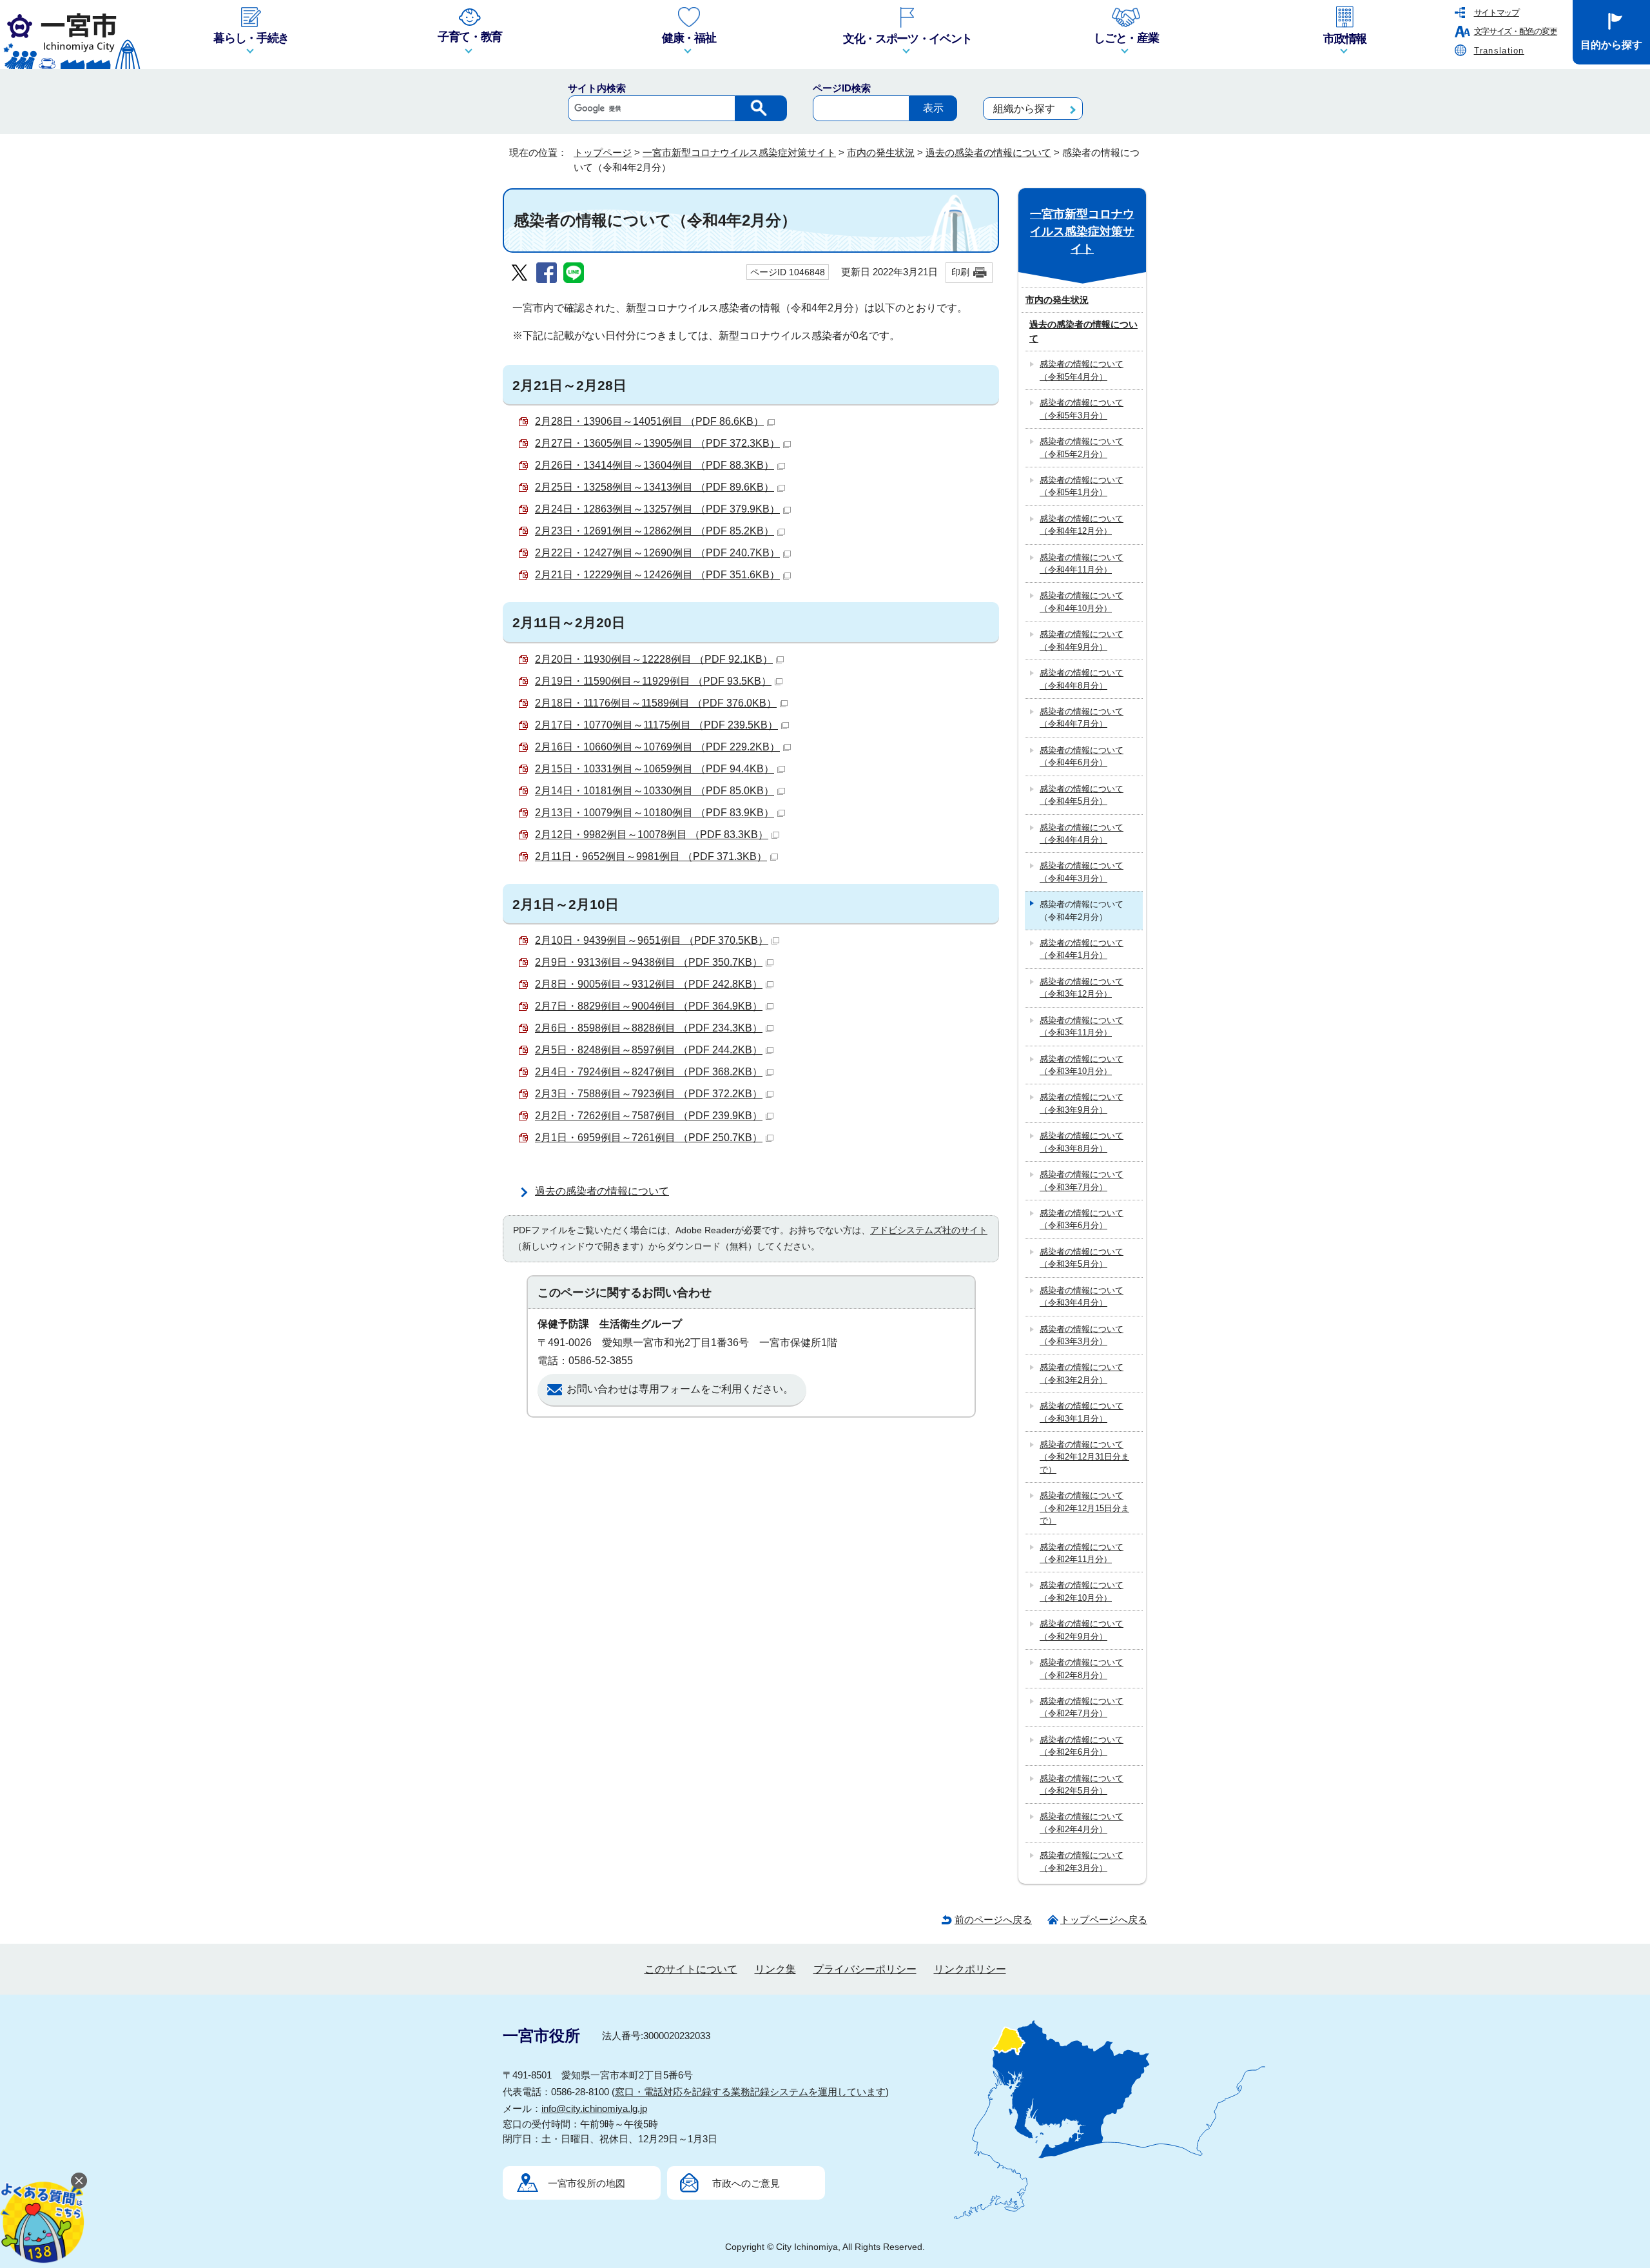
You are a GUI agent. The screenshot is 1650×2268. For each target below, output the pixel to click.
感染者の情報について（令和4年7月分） (1082, 718)
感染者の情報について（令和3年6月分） (1082, 1219)
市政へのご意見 (746, 2183)
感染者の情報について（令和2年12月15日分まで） (1084, 1508)
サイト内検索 (597, 88)
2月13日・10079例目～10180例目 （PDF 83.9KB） (655, 813)
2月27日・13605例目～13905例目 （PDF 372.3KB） (657, 443)
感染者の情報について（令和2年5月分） (1082, 1784)
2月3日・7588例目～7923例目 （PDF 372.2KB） (649, 1094)
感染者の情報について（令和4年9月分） (1082, 640)
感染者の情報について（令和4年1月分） (1082, 949)
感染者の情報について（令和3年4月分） (1082, 1296)
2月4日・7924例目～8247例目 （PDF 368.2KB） (649, 1072)
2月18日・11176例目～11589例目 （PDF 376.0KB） (656, 703)
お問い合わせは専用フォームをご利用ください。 (680, 1389)
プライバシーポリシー (865, 1969)
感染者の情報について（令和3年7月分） (1082, 1180)
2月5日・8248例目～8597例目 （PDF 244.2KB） (649, 1050)
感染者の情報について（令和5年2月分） (1082, 447)
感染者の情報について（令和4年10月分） (1082, 601)
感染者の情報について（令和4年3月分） (1082, 872)
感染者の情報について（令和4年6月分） (1082, 756)
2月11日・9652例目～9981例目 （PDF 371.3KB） (651, 856)
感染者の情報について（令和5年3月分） (1082, 409)
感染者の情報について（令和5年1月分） (1082, 486)
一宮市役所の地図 (587, 2183)
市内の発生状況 (881, 152)
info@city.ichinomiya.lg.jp (594, 2108)
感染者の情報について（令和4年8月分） (1082, 679)
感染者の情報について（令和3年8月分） (1082, 1142)
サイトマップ (1497, 13)
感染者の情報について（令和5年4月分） (1082, 370)
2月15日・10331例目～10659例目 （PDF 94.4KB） (655, 769)
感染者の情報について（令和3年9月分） (1082, 1103)
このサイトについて (691, 1969)
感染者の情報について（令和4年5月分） (1082, 795)
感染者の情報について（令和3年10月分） (1082, 1065)
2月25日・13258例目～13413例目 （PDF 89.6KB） (655, 487)
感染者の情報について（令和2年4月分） (1082, 1823)
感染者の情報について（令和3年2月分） (1082, 1373)
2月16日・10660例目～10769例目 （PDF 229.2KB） (657, 747)
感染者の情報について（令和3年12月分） (1082, 988)
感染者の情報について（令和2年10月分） (1082, 1591)
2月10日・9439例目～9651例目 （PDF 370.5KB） (652, 940)
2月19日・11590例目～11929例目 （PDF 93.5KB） (653, 681)
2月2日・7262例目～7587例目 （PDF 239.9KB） (649, 1116)
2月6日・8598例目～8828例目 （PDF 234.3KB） (649, 1028)
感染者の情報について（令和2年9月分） (1082, 1630)
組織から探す (1024, 109)
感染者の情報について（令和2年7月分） (1082, 1707)
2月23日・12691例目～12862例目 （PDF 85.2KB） (655, 531)
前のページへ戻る (993, 1920)
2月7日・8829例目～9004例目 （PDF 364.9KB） (649, 1006)
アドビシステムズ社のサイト (929, 1230)
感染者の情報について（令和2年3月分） (1082, 1861)
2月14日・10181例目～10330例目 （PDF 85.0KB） (655, 791)
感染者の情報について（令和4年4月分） (1082, 834)
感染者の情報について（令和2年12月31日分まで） (1084, 1457)
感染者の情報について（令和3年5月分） (1082, 1258)
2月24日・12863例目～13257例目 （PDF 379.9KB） (657, 509)
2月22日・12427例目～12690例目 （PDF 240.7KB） (657, 553)
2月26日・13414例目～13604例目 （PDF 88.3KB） (655, 465)
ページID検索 (842, 88)
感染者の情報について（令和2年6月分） (1082, 1746)
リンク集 (775, 1969)
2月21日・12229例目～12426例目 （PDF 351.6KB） (657, 575)
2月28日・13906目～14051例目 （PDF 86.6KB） (649, 421)
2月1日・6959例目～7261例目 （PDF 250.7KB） (649, 1138)
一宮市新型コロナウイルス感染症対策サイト (739, 152)
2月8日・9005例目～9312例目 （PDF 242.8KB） (649, 984)
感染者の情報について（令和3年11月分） (1082, 1026)
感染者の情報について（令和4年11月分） (1082, 563)
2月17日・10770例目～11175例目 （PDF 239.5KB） (656, 725)
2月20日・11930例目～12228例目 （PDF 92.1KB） (654, 659)
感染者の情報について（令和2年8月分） (1082, 1668)
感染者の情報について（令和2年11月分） (1082, 1553)
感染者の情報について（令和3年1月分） (1082, 1412)
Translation (1499, 51)
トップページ (603, 152)
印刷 (960, 272)
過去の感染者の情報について (988, 152)
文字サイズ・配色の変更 (1516, 31)
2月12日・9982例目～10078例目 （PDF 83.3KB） (652, 835)
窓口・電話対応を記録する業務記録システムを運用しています (750, 2092)
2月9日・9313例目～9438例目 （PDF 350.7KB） (649, 962)
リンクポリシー (970, 1969)
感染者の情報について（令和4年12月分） (1082, 525)
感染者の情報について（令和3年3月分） (1082, 1335)
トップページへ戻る (1104, 1920)
